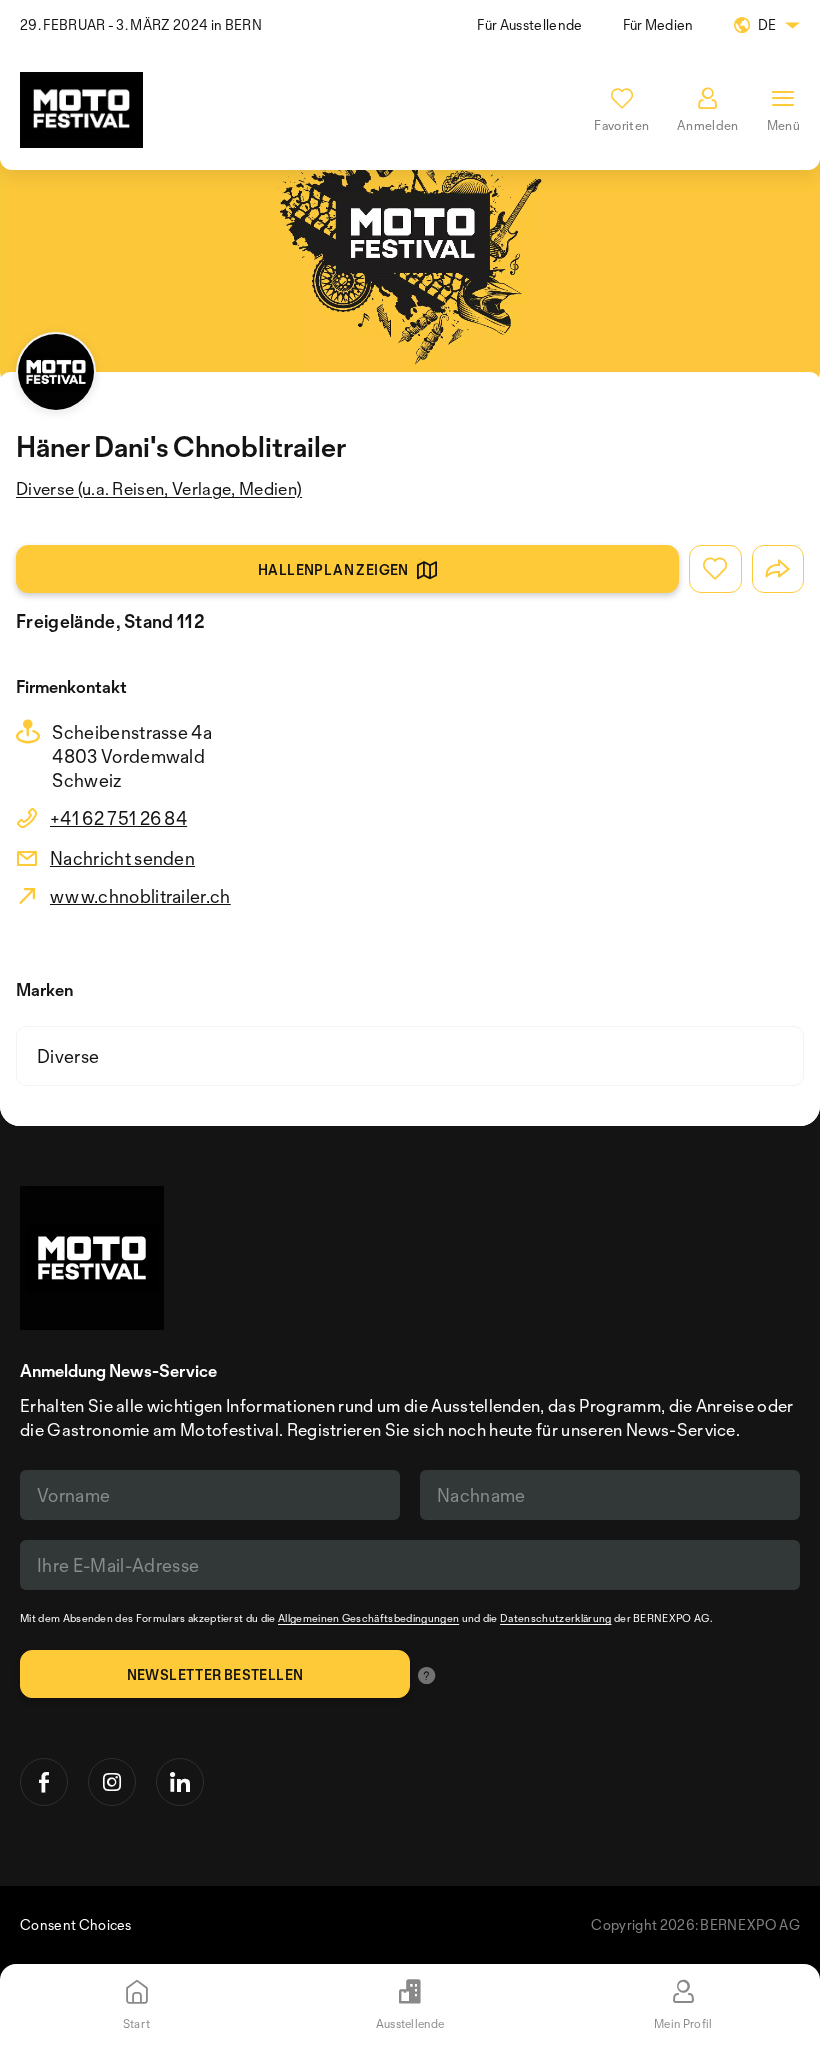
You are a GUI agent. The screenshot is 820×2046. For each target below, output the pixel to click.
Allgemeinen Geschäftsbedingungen (368, 1618)
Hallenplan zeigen (333, 569)
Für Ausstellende (529, 24)
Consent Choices (76, 1924)
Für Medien (658, 24)
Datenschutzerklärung (555, 1618)
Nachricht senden (122, 858)
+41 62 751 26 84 (118, 818)
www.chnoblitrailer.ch (140, 896)
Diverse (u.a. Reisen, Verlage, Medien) (159, 488)
